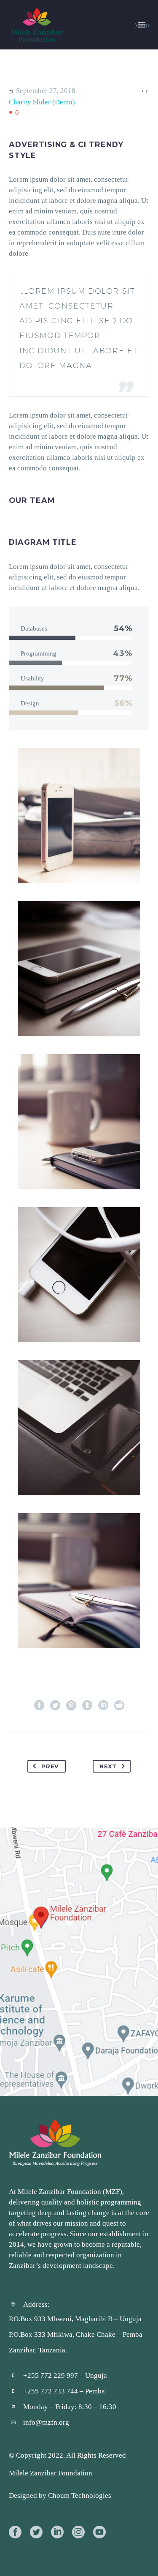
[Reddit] (119, 1705)
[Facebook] (39, 1705)
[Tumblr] (87, 1705)
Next (108, 1766)
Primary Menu (142, 25)
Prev (50, 1766)
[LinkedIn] (103, 1705)
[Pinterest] (71, 1705)
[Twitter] (55, 1705)
